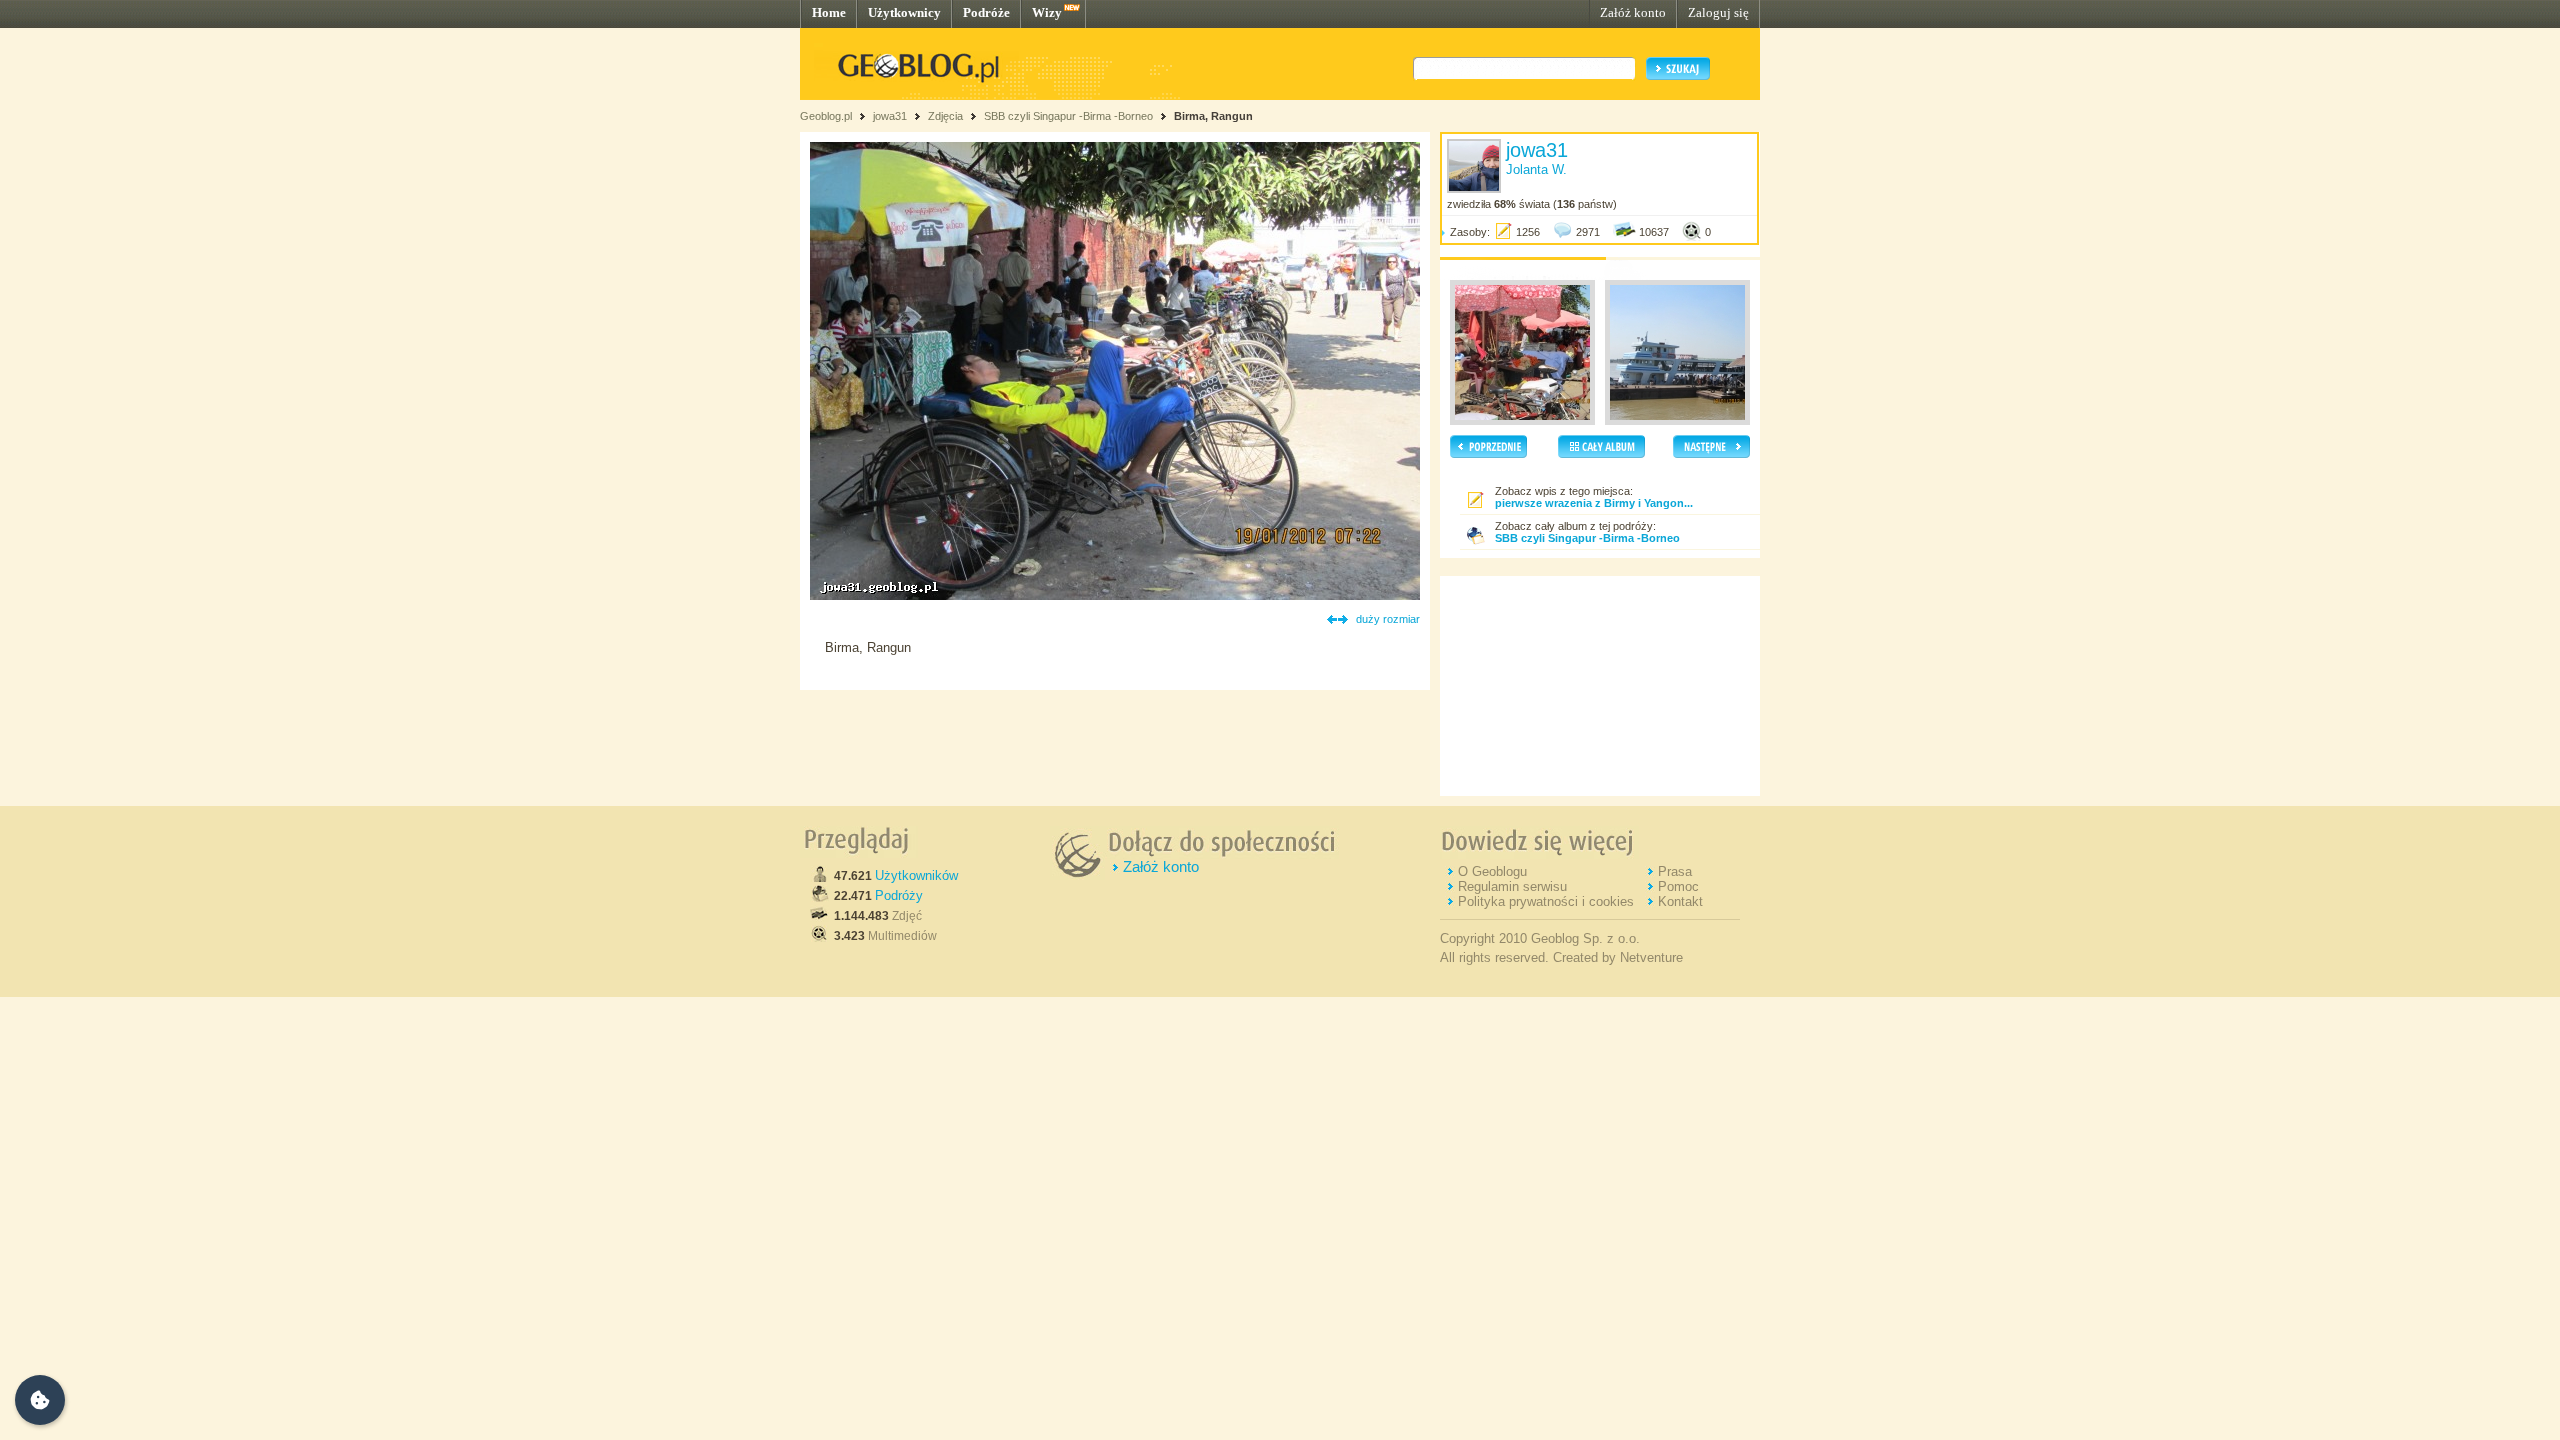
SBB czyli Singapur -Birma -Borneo (1070, 116)
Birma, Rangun (1213, 116)
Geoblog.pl (826, 116)
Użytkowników (916, 875)
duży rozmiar (1388, 619)
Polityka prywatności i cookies (1546, 901)
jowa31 (890, 116)
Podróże (986, 12)
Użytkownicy (904, 12)
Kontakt (1680, 901)
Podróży (899, 895)
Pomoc (1678, 886)
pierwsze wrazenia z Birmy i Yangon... (1594, 503)
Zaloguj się (1718, 12)
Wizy (1047, 12)
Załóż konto (1633, 12)
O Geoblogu (1492, 871)
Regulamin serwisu (1512, 886)
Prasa (1675, 871)
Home (829, 12)
